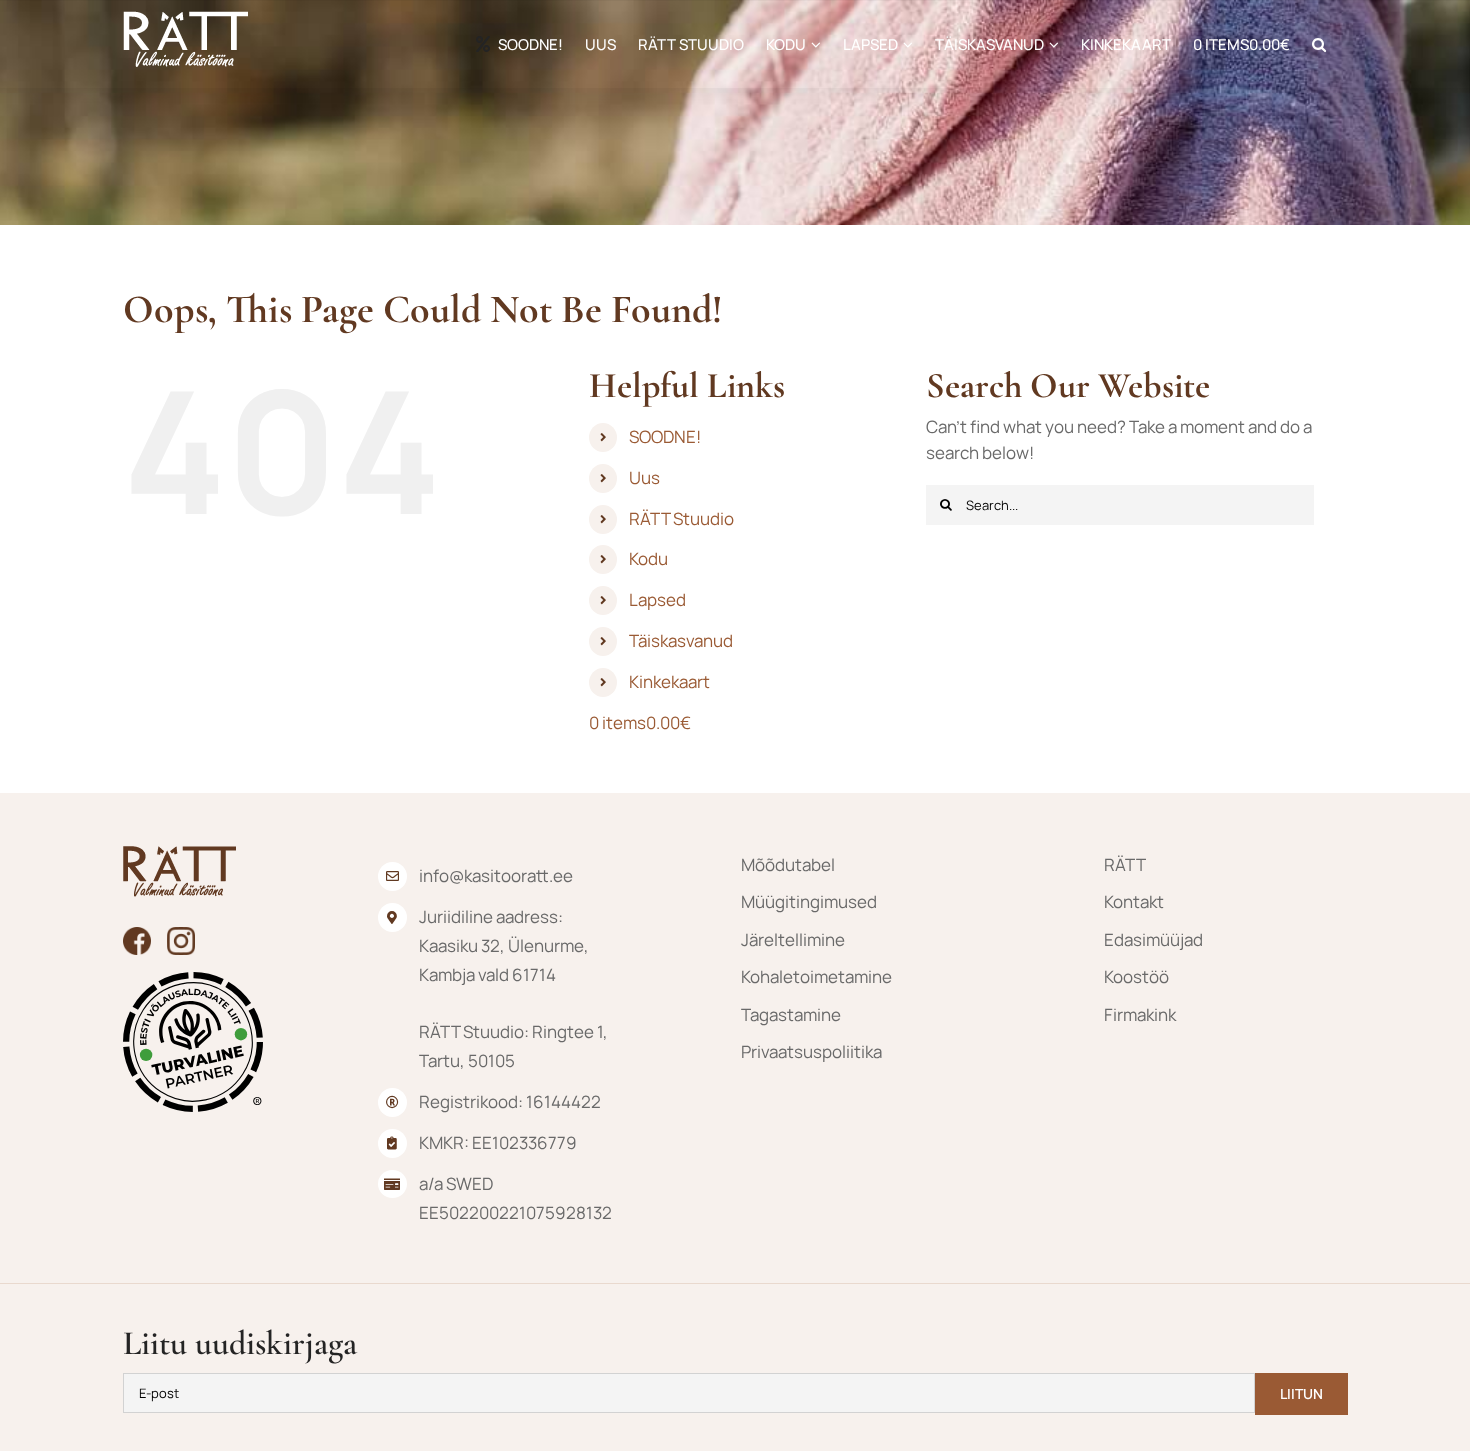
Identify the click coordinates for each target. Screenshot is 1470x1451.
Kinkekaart (669, 681)
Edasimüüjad (1153, 939)
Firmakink (1140, 1014)
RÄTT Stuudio (681, 518)
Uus (644, 477)
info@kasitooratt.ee (496, 875)
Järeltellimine (793, 939)
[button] (1319, 44)
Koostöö (1136, 976)
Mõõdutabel (788, 864)
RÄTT (1125, 864)
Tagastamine (791, 1014)
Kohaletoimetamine (816, 976)
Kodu (648, 558)
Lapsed (657, 599)
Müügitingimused (809, 901)
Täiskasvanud (681, 640)
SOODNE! (665, 436)
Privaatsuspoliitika (811, 1051)
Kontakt (1134, 901)
